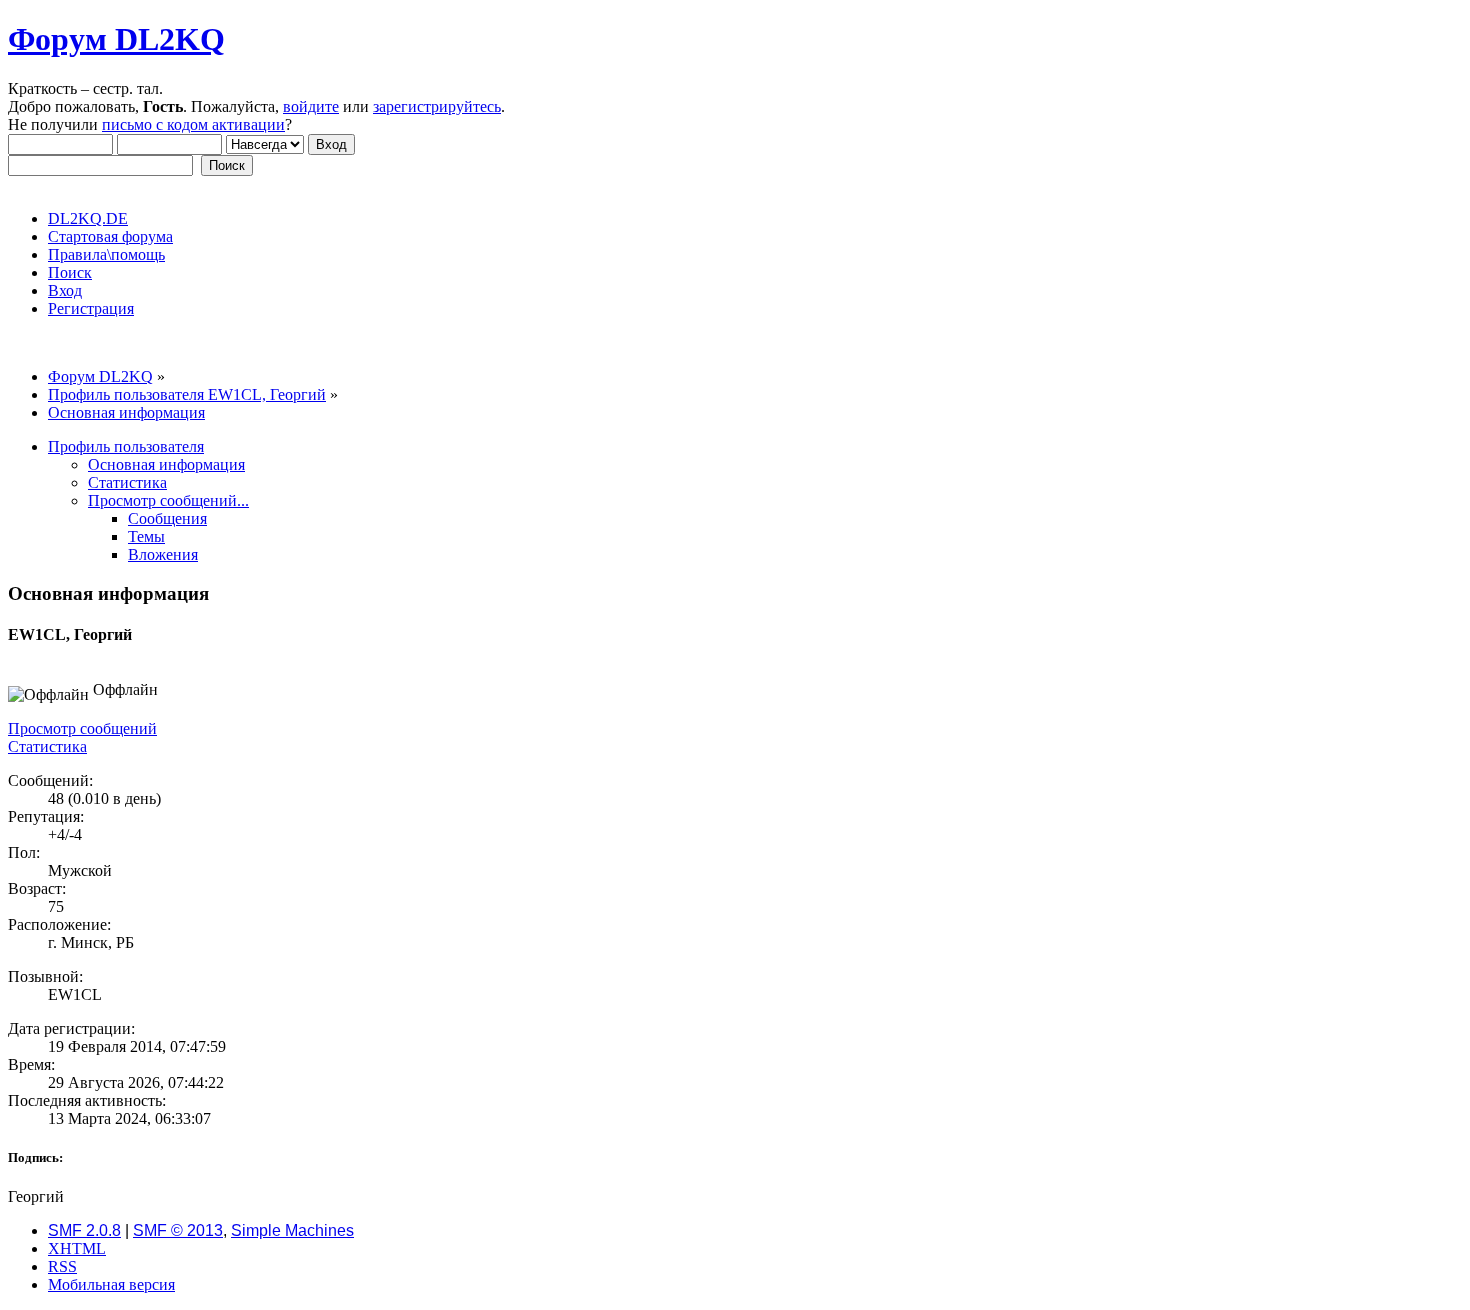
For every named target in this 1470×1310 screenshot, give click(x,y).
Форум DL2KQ (116, 39)
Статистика (47, 746)
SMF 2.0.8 (84, 1230)
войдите (311, 106)
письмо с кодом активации (193, 124)
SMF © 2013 (178, 1230)
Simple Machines (292, 1230)
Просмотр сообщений (82, 728)
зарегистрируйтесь (437, 106)
